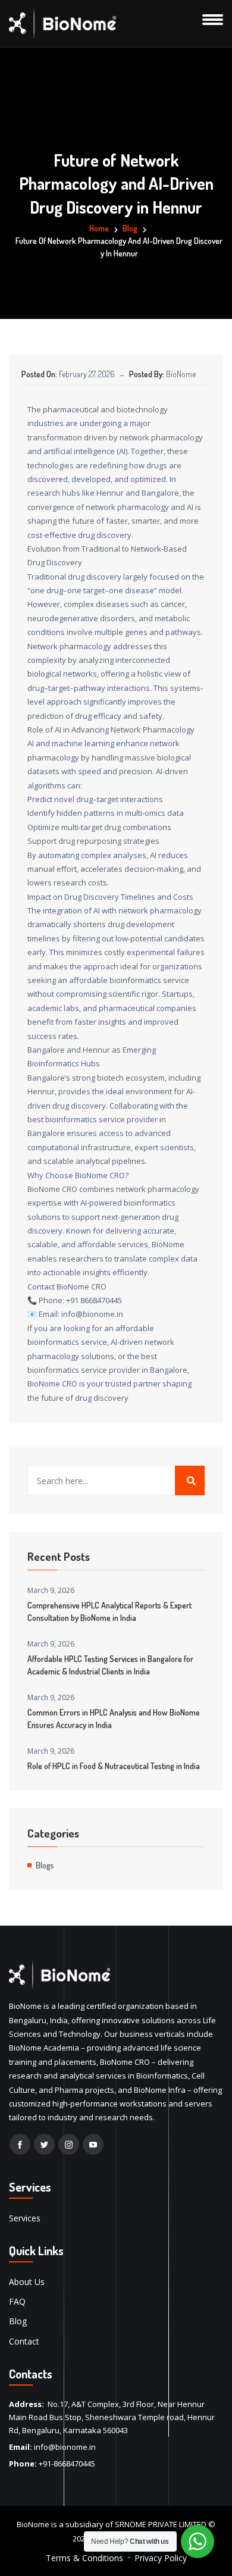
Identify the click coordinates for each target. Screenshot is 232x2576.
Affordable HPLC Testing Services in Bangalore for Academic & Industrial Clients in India (110, 1665)
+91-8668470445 (67, 2464)
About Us (27, 2282)
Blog (18, 2321)
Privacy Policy (161, 2558)
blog (130, 228)
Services (25, 2218)
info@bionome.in (65, 2447)
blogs (45, 1865)
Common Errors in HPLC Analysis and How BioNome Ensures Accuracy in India (114, 1719)
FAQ (17, 2301)
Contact (24, 2341)
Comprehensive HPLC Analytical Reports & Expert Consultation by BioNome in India (109, 1611)
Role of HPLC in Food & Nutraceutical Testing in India (114, 1766)
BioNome (181, 374)
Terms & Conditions (84, 2558)
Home (99, 228)
